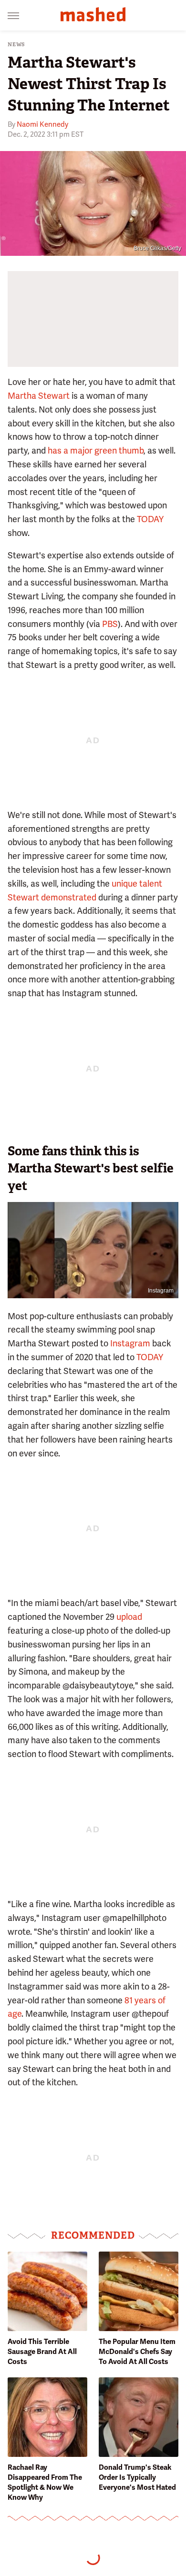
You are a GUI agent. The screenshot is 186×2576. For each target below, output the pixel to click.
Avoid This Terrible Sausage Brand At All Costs (42, 2352)
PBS (110, 624)
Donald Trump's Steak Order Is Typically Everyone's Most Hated (137, 2477)
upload (129, 1617)
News (16, 45)
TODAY (150, 519)
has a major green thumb (96, 450)
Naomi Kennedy (42, 124)
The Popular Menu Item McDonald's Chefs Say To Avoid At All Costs (137, 2352)
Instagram (161, 1291)
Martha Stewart (39, 396)
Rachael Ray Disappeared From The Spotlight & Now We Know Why (45, 2482)
